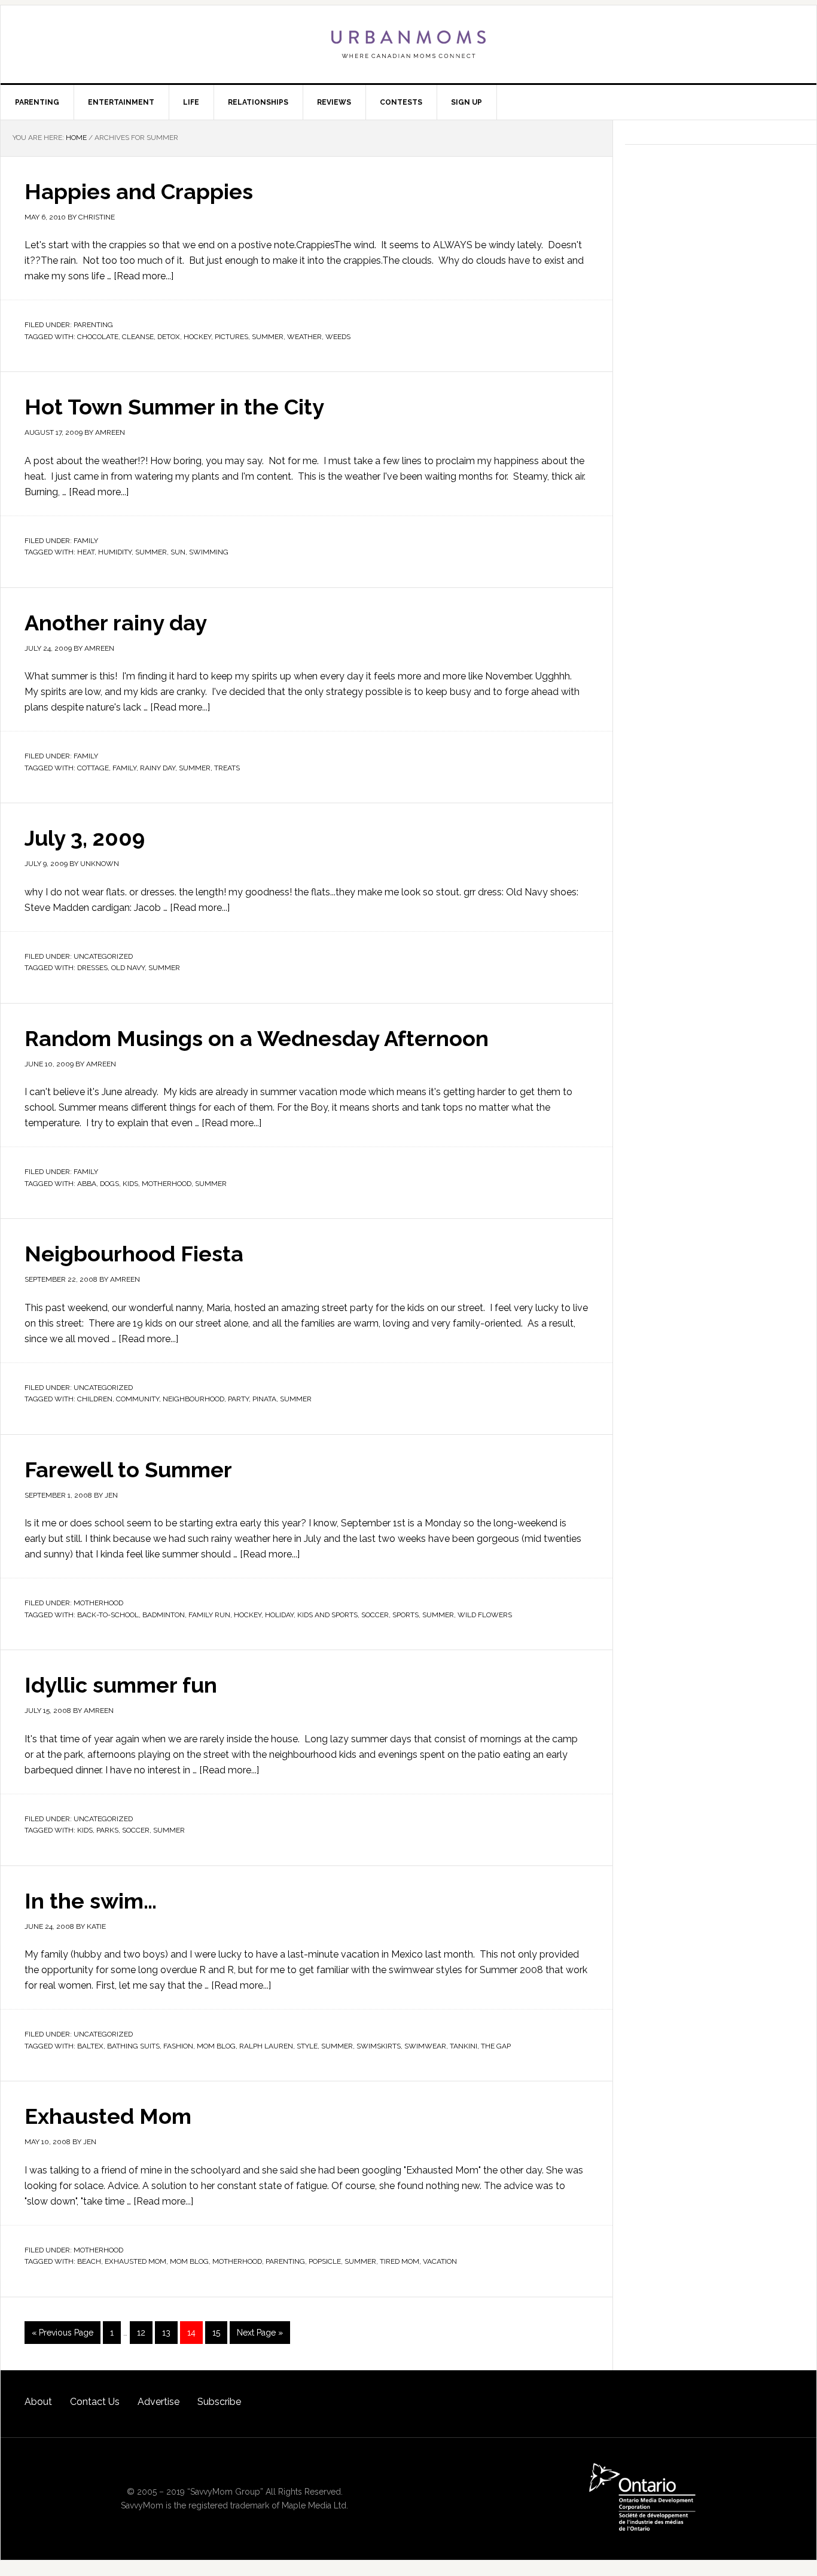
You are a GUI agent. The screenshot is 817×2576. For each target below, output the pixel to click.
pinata (264, 1399)
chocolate (98, 337)
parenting (285, 2261)
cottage (93, 768)
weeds (338, 337)
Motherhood (98, 1603)
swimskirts (379, 2046)
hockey (197, 337)
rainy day (158, 768)
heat (86, 552)
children (95, 1399)
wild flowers (485, 1615)
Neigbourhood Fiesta (134, 1254)
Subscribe (219, 2402)
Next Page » (260, 2333)
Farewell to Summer (128, 1470)
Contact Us (95, 2402)
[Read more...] (144, 276)
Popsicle (325, 2261)
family (124, 768)
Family (86, 541)
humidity (115, 552)
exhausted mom (135, 2261)
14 (191, 2333)
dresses (92, 968)
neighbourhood (193, 1399)
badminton (164, 1615)
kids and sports (327, 1615)
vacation (440, 2261)
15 (216, 2333)
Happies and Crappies (139, 191)
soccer (375, 1615)
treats (227, 768)
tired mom (400, 2261)
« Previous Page (63, 2333)
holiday (279, 1615)
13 (166, 2333)
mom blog (216, 2046)
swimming (209, 552)
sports (406, 1615)
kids (130, 1184)
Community (138, 1399)
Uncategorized (103, 956)
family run (209, 1615)
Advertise (158, 2402)
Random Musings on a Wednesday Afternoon (257, 1038)
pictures (231, 337)
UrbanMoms (408, 44)
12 (141, 2333)
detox (169, 337)
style (307, 2046)
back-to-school (108, 1615)
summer (268, 337)
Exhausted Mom (108, 2116)
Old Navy (128, 968)
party (238, 1399)
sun (178, 552)
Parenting (93, 325)
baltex (90, 2046)
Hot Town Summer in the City (174, 407)
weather (304, 337)
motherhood (167, 1184)
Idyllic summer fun (121, 1685)
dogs (109, 1184)
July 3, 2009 (85, 838)
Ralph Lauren (266, 2046)
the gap (496, 2046)
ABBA (87, 1184)
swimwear (425, 2046)
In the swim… (91, 1901)
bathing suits (133, 2046)
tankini (464, 2046)
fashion (178, 2046)
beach (89, 2261)
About (38, 2402)
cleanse (138, 337)
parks (107, 1830)
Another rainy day (116, 623)
